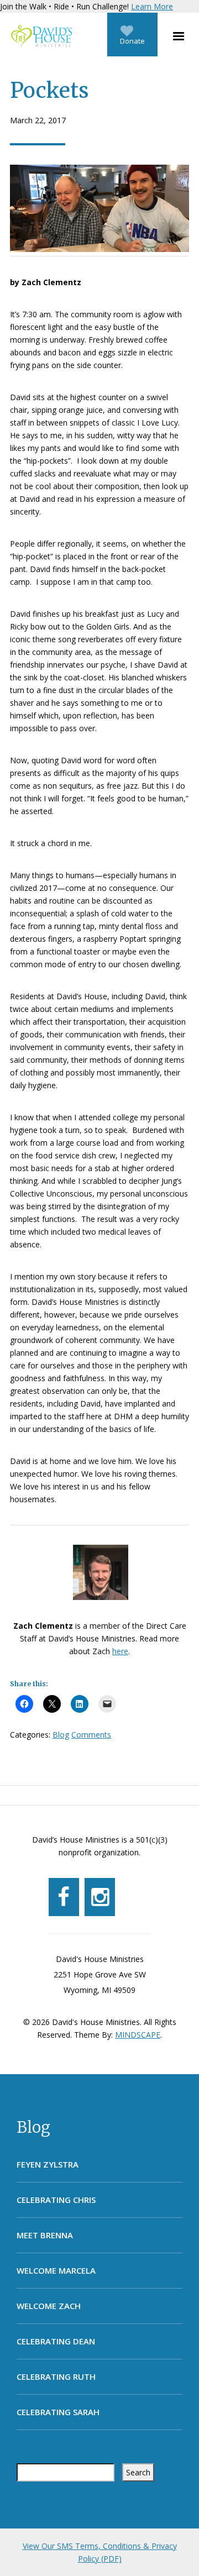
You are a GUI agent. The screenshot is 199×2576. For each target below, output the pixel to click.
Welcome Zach (49, 2306)
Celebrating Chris (56, 2200)
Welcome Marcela (56, 2270)
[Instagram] (100, 1897)
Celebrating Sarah (58, 2412)
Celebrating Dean (56, 2341)
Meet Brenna (45, 2235)
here (120, 1651)
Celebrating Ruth (56, 2376)
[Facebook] (64, 1897)
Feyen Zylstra (48, 2164)
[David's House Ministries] (39, 36)
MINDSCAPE (138, 2035)
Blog (33, 2127)
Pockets (49, 90)
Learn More (152, 6)
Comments (91, 1735)
